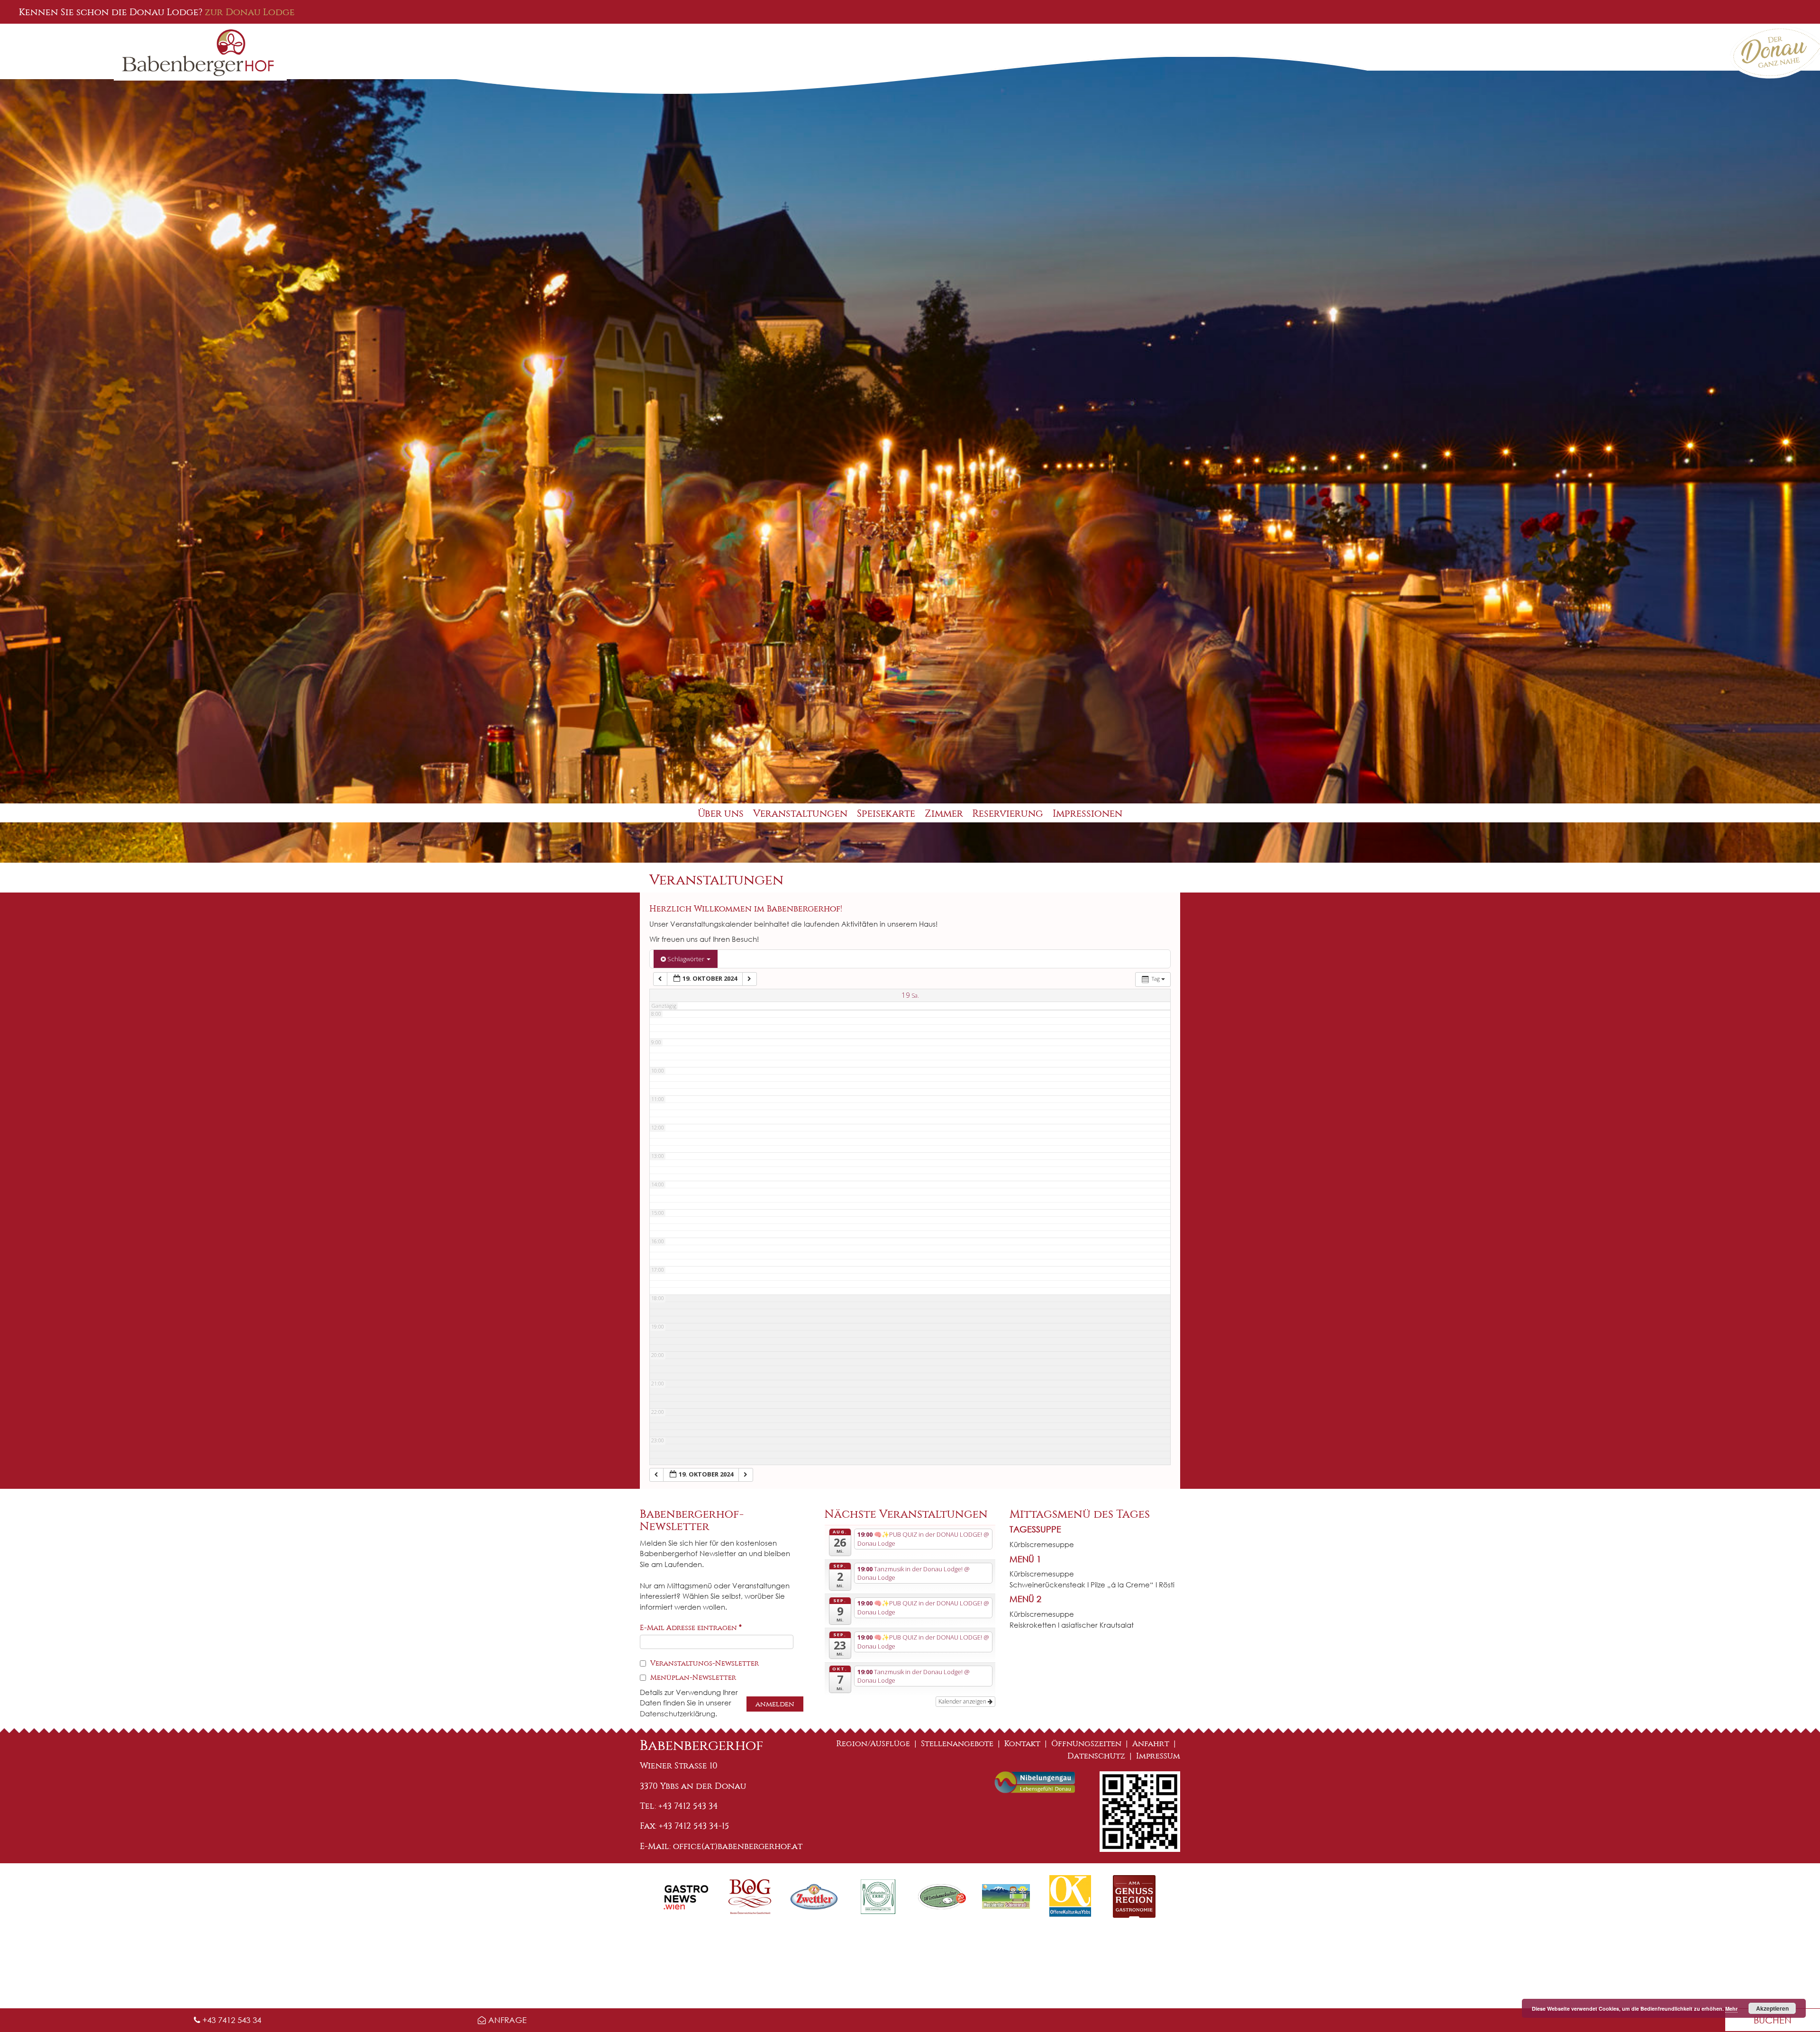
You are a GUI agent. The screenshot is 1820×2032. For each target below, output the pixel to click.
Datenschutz (1096, 1756)
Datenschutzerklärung (678, 1713)
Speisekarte (886, 814)
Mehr (1731, 2009)
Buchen (1773, 2020)
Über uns (721, 814)
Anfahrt (1151, 1744)
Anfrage (506, 2020)
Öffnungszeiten (1086, 1744)
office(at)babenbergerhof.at (738, 1846)
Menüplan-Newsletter (692, 1677)
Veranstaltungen (800, 814)
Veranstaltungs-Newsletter (704, 1663)
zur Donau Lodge (250, 12)
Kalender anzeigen (963, 1701)
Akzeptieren (1772, 2008)
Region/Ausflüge (873, 1744)
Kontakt (1022, 1744)
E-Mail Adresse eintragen (691, 1628)
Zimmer (944, 814)
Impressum (1158, 1756)
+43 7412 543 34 (231, 2020)
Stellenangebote (957, 1744)
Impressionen (1087, 814)
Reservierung (1008, 814)
